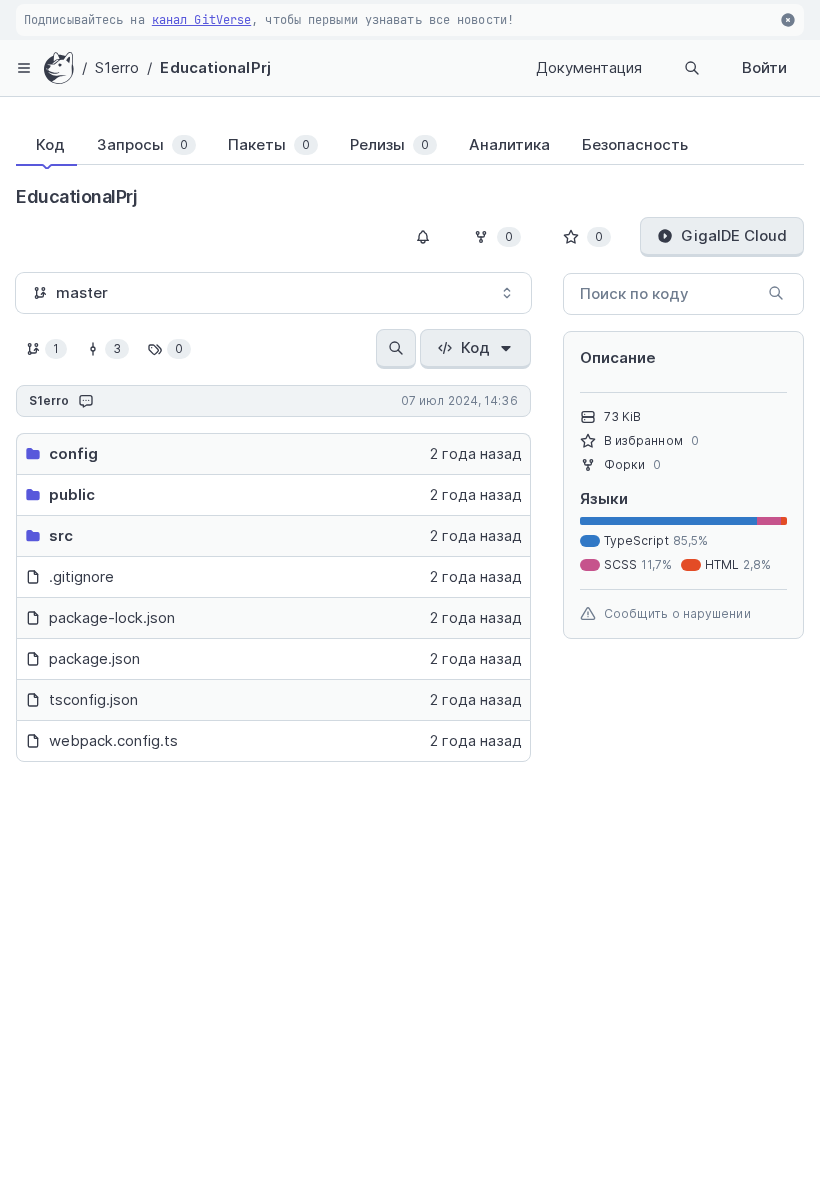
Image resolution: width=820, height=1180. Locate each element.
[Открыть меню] (24, 68)
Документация (589, 67)
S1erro (117, 67)
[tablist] (410, 145)
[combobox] (273, 293)
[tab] (46, 145)
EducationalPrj (215, 67)
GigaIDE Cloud (734, 235)
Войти (764, 67)
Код (475, 347)
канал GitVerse (201, 20)
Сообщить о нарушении (677, 613)
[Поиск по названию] (396, 349)
